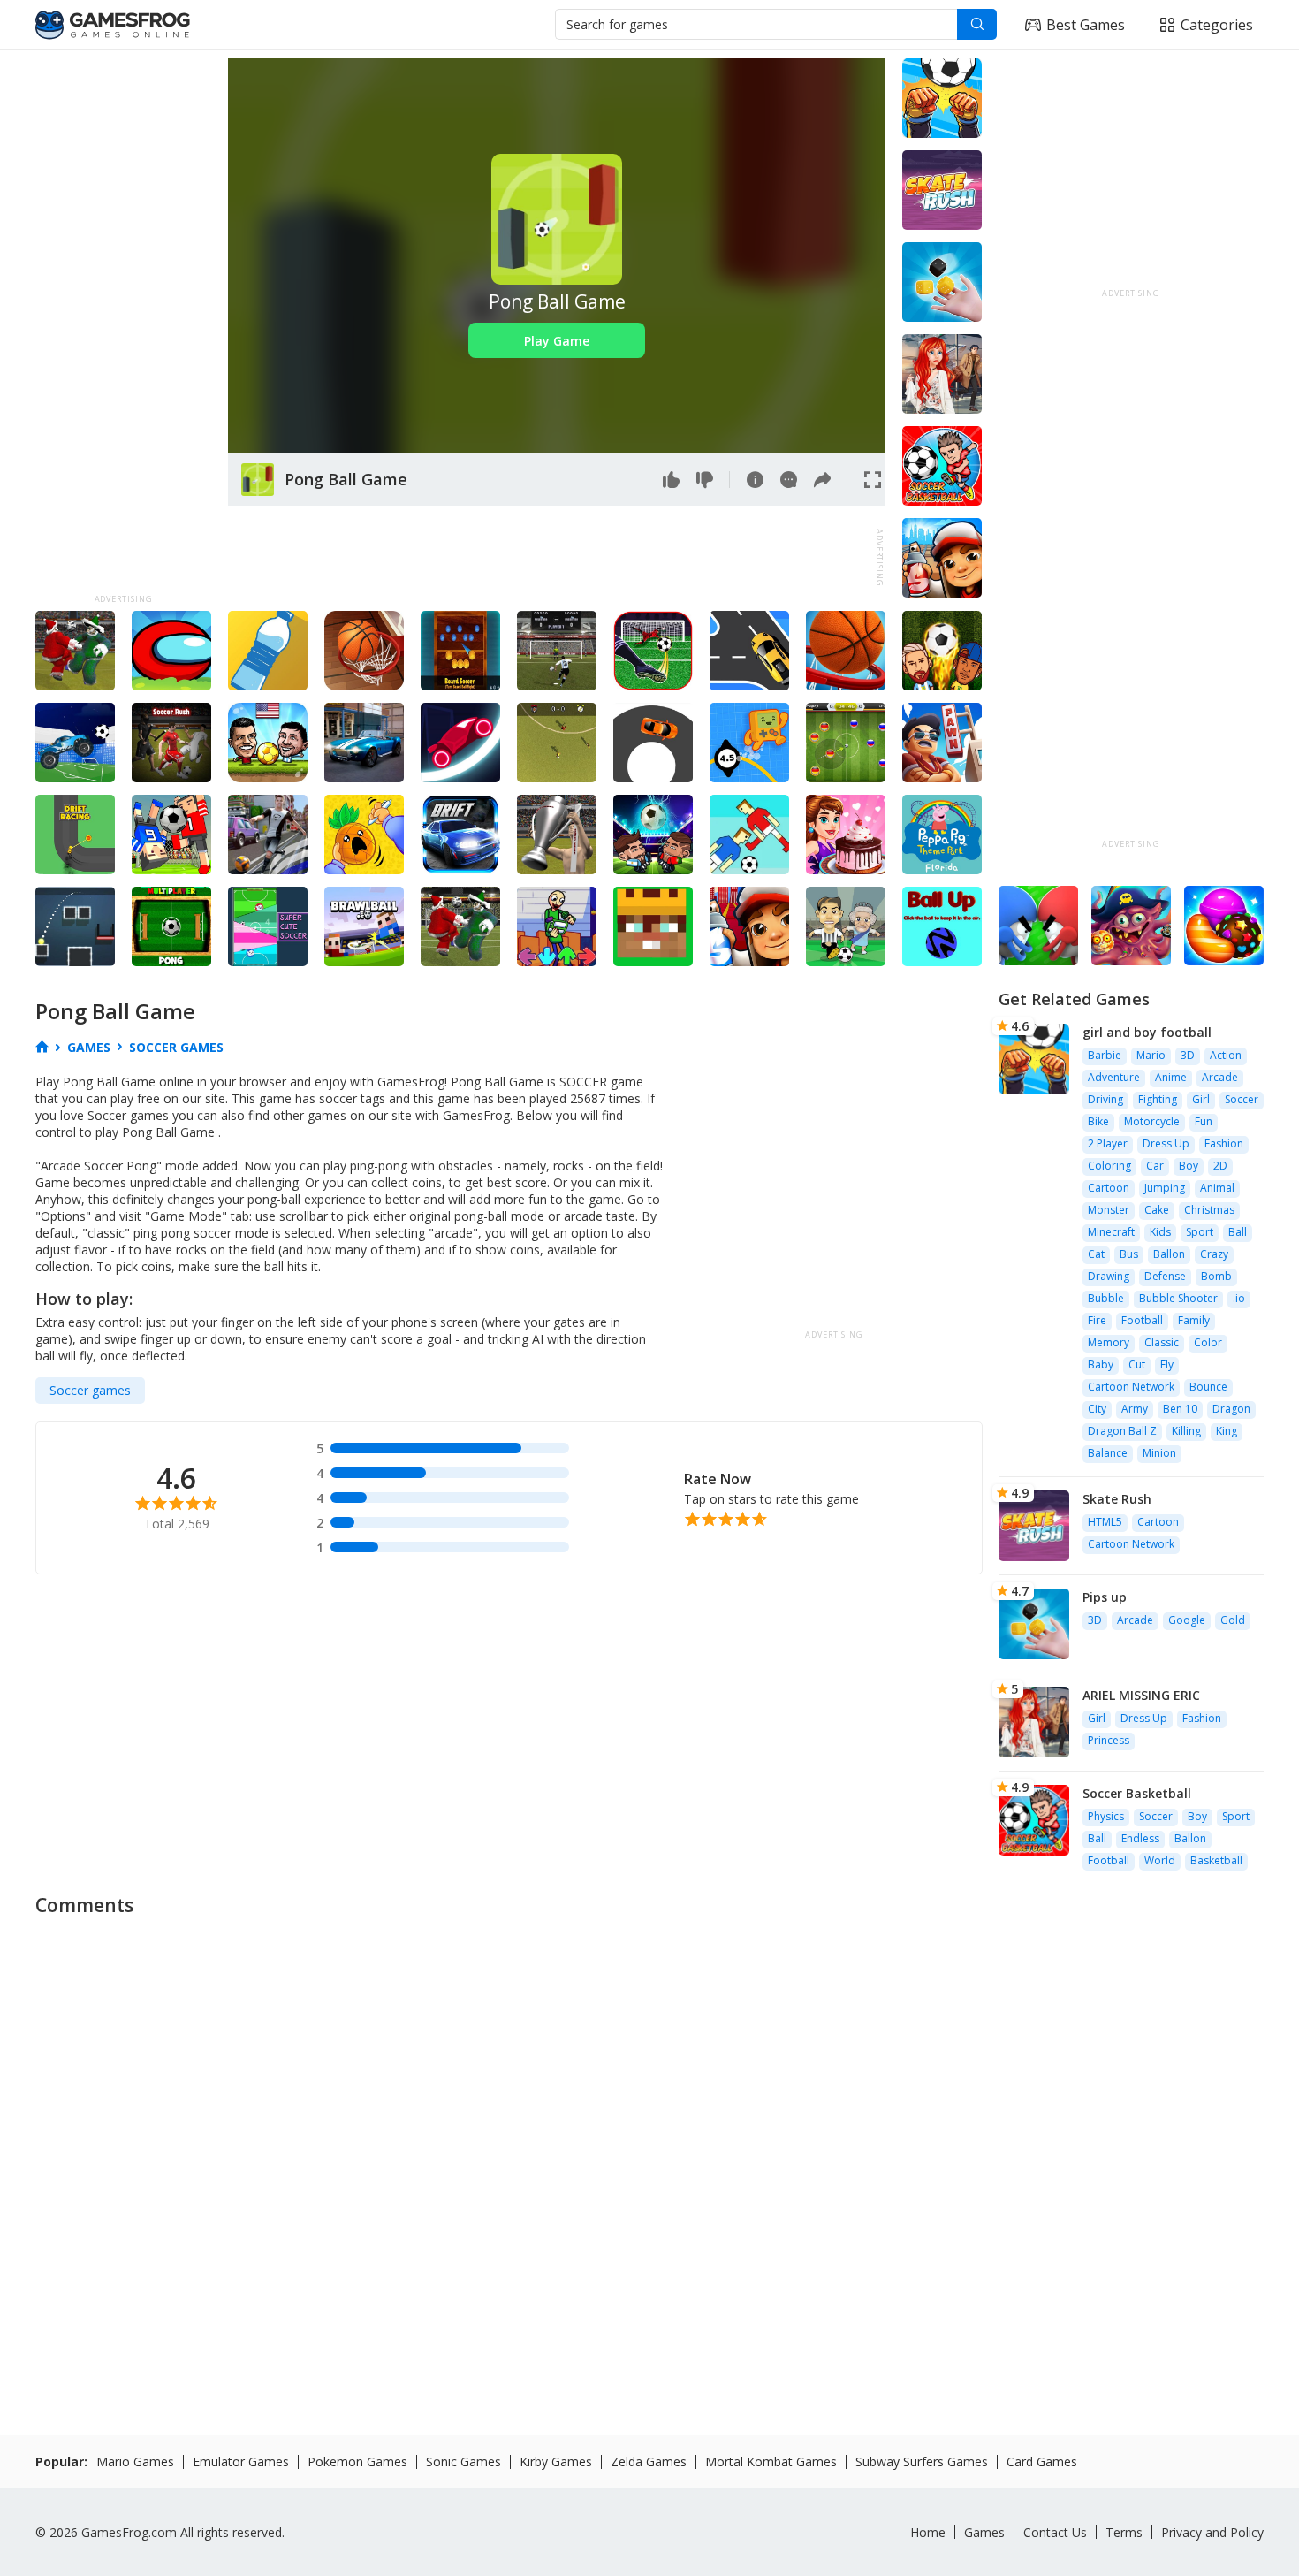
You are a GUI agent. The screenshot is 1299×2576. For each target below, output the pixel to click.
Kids (1160, 1232)
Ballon (1169, 1254)
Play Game (557, 341)
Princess (1109, 1740)
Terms (1124, 2532)
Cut (1137, 1364)
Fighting (1158, 1099)
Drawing (1109, 1276)
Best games (1086, 25)
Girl (1201, 1099)
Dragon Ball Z (1122, 1431)
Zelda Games (649, 2462)
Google (1187, 1620)
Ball (1238, 1232)
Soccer (1242, 1099)
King (1227, 1431)
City (1097, 1409)
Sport (1200, 1232)
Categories (1217, 25)
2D (1220, 1166)
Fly (1167, 1364)
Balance (1108, 1453)
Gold (1233, 1620)
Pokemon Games (357, 2462)
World (1160, 1860)
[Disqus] (649, 2148)
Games (984, 2532)
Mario (1151, 1055)
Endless (1140, 1838)
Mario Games (135, 2462)
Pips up (1105, 1597)
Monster (1109, 1210)
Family (1194, 1320)
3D (1188, 1055)
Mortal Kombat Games (771, 2462)
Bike (1098, 1121)
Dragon (1231, 1409)
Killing (1186, 1431)
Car (1155, 1166)
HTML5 (1105, 1522)
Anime (1171, 1077)
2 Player (1108, 1143)
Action (1226, 1055)
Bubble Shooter (1178, 1298)
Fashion (1224, 1143)
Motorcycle (1152, 1121)
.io (1239, 1298)
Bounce (1208, 1387)
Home (928, 2532)
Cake (1157, 1210)
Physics (1106, 1816)
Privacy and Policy (1212, 2532)
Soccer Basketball (1137, 1793)
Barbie (1105, 1055)
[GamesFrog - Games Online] (113, 25)
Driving (1105, 1099)
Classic (1162, 1342)
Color (1208, 1342)
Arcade (1220, 1077)
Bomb (1216, 1276)
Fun (1204, 1121)
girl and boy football (1147, 1032)
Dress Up (1166, 1143)
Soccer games (90, 1390)
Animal (1217, 1188)
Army (1135, 1409)
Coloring (1109, 1166)
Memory (1109, 1342)
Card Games (1042, 2462)
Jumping (1165, 1188)
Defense (1165, 1276)
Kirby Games (556, 2462)
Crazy (1214, 1254)
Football (1142, 1320)
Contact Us (1055, 2532)
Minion (1159, 1453)
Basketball (1216, 1860)
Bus (1129, 1254)
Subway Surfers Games (922, 2462)
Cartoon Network (1131, 1387)
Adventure (1114, 1077)
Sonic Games (463, 2462)
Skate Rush (1117, 1499)
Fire (1097, 1320)
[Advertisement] (123, 324)
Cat (1096, 1254)
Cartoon (1109, 1188)
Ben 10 (1180, 1409)
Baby (1101, 1364)
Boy (1189, 1166)
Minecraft (1111, 1232)
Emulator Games (241, 2462)
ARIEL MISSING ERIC (1141, 1695)
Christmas (1209, 1210)
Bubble (1106, 1298)
